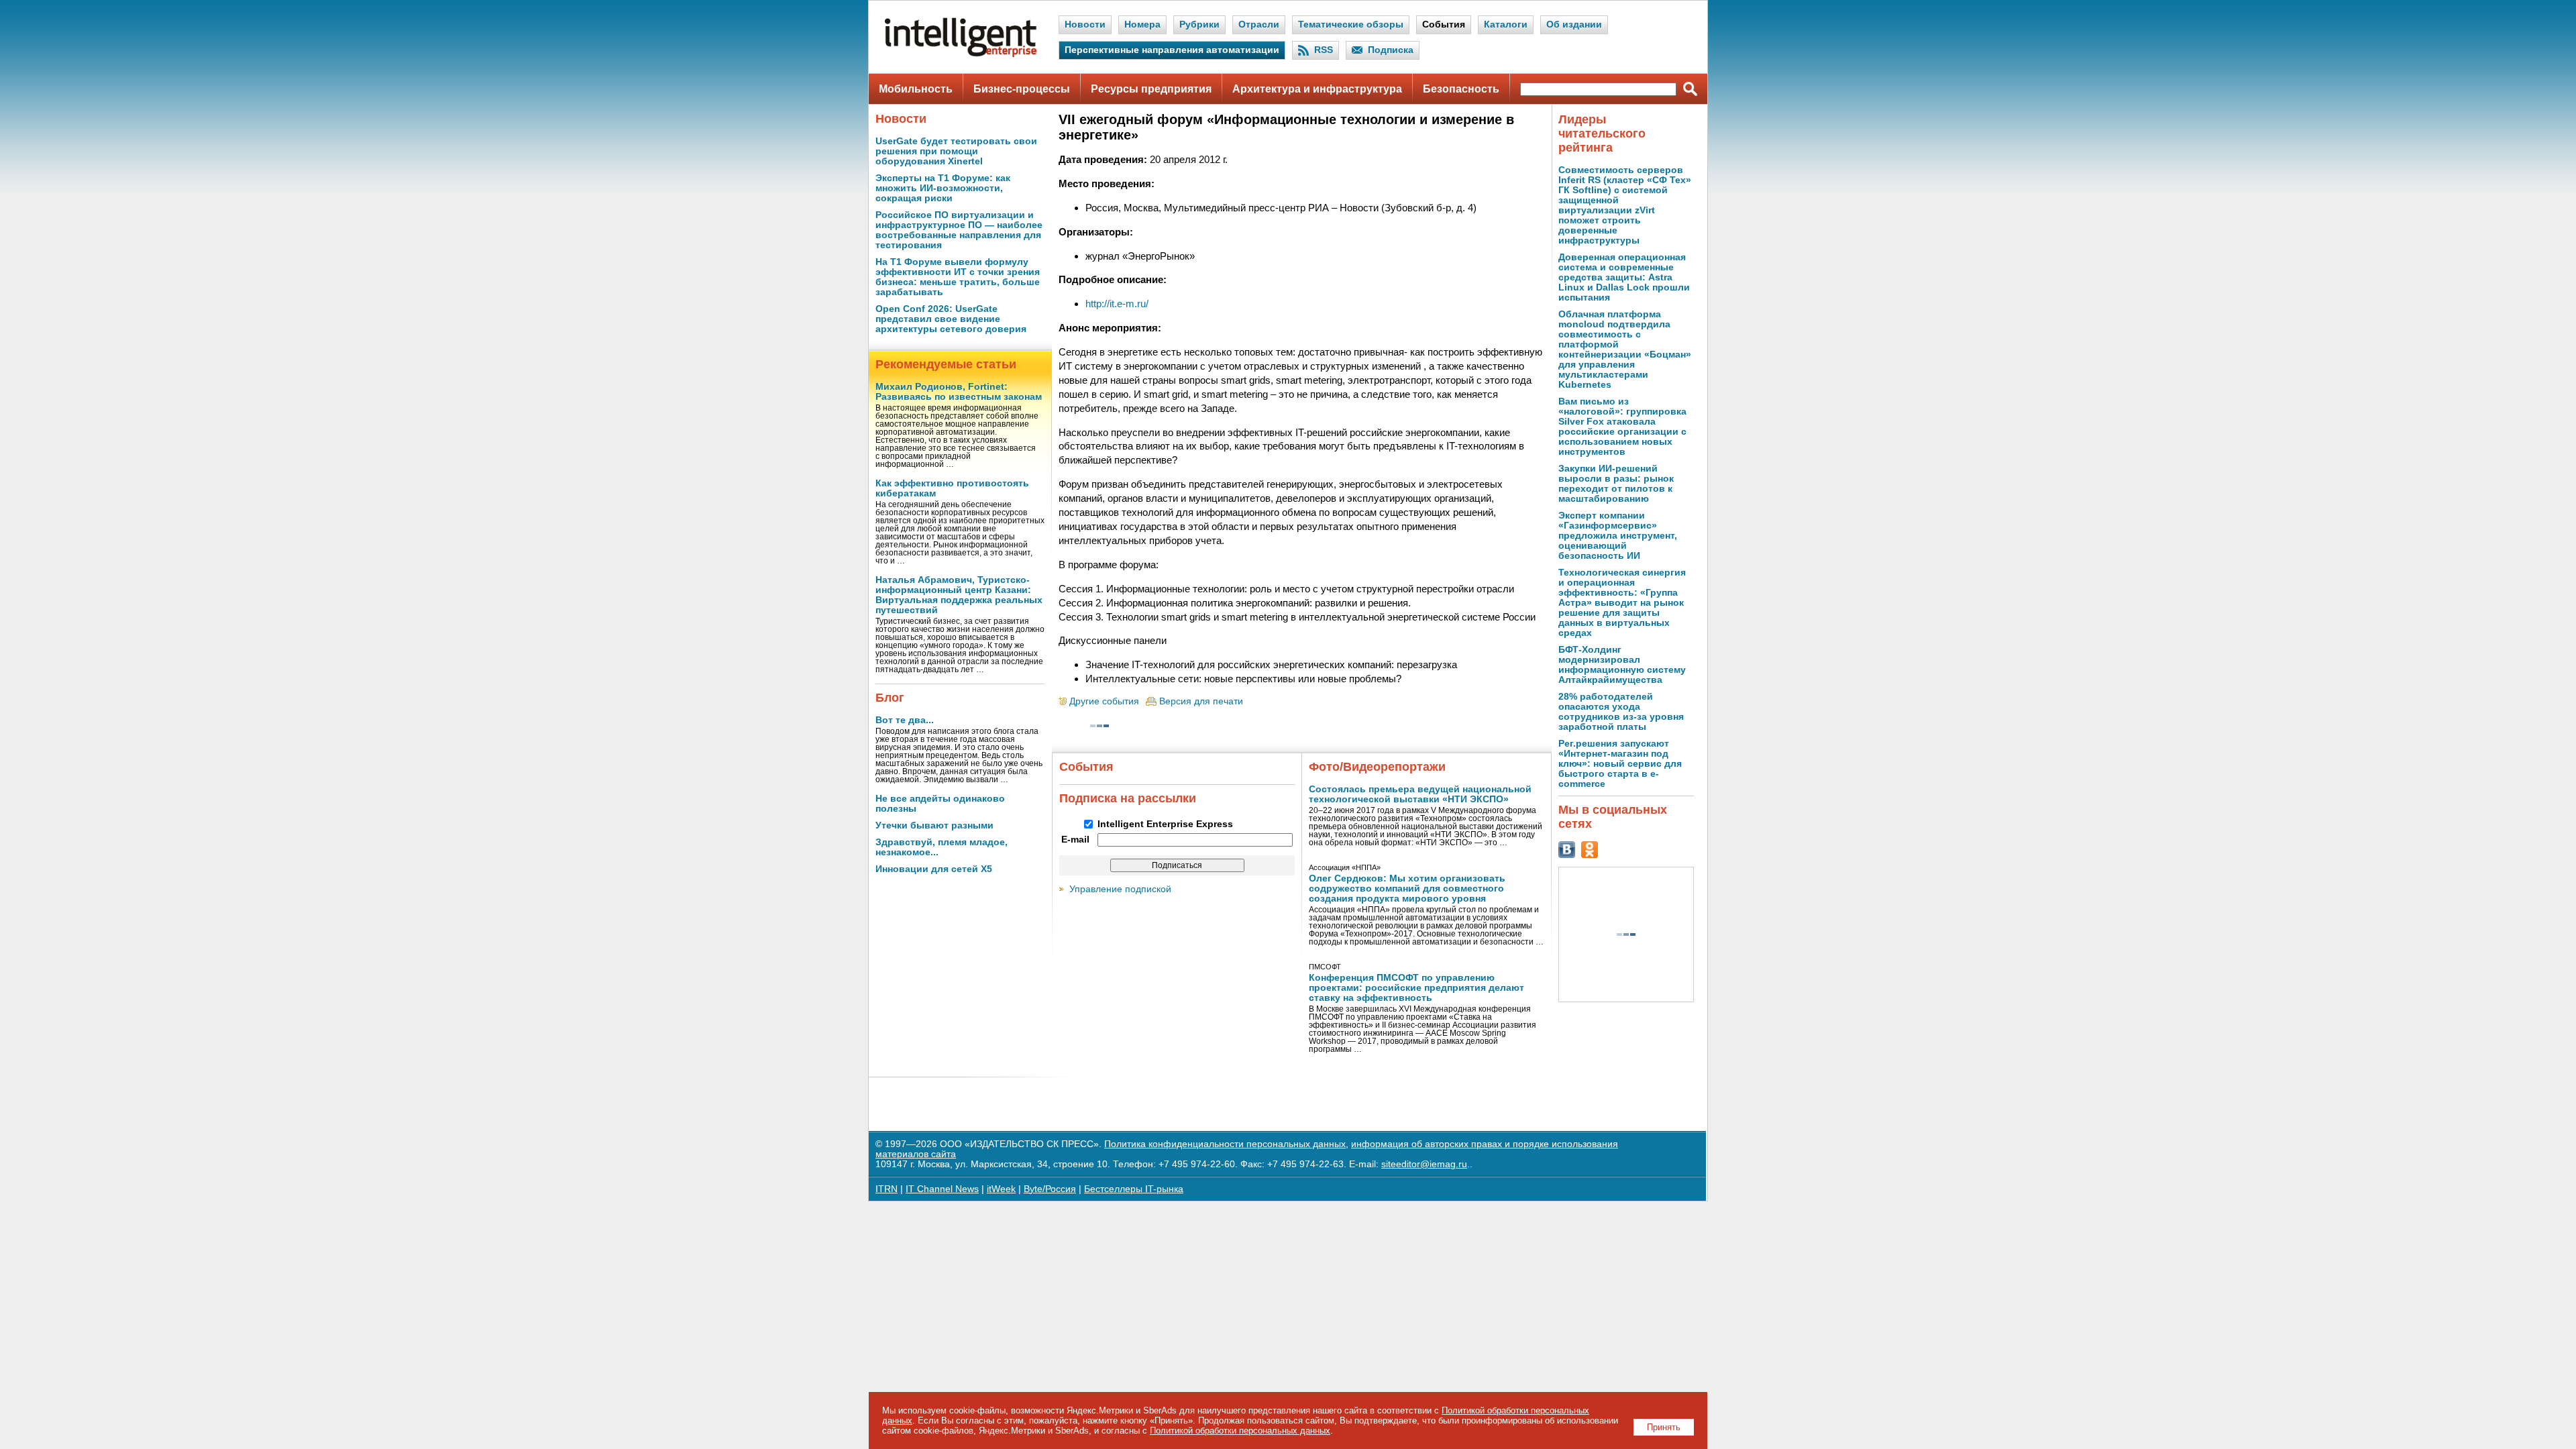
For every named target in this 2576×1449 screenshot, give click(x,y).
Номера (1142, 24)
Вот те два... (905, 720)
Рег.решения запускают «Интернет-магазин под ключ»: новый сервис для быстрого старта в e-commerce (1620, 764)
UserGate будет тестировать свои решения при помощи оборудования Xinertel (956, 151)
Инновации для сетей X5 (934, 869)
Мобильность (916, 89)
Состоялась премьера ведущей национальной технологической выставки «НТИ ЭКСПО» (1420, 794)
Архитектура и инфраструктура (1317, 89)
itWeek (1001, 1189)
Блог (890, 698)
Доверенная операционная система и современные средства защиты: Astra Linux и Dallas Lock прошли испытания (1624, 277)
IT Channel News (942, 1189)
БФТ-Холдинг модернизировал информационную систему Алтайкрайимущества (1622, 665)
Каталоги (1506, 24)
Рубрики (1199, 24)
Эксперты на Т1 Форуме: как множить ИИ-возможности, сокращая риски (943, 188)
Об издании (1574, 24)
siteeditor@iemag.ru (1424, 1164)
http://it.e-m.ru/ (1117, 304)
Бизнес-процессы (1022, 89)
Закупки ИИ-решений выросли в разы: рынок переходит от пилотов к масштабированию (1616, 484)
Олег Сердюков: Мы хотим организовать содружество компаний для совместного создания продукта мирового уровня (1407, 889)
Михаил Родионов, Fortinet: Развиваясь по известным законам (959, 392)
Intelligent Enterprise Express (1165, 824)
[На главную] (961, 54)
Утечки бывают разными (934, 825)
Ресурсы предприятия (1151, 89)
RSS (1324, 50)
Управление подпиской (1120, 889)
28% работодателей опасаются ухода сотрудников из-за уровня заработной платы (1621, 712)
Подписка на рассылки (1128, 798)
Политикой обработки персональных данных (1240, 1431)
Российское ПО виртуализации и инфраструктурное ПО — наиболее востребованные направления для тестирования (959, 230)
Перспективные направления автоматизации (1172, 50)
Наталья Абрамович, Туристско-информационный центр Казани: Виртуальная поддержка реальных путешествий (959, 595)
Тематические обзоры (1351, 24)
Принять (1664, 1427)
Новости (1085, 24)
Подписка (1391, 50)
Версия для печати (1201, 701)
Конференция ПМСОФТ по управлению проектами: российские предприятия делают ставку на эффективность (1416, 988)
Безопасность (1461, 89)
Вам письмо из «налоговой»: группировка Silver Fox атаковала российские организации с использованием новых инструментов (1622, 427)
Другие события (1104, 701)
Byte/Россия (1050, 1189)
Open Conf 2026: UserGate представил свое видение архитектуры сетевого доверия (951, 319)
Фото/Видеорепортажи (1377, 767)
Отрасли (1259, 24)
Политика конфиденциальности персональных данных (1225, 1144)
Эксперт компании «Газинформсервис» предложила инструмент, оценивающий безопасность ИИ (1618, 536)
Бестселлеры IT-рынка (1134, 1189)
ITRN (887, 1189)
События (1444, 24)
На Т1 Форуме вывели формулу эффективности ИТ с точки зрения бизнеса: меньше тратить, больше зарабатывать (958, 277)
